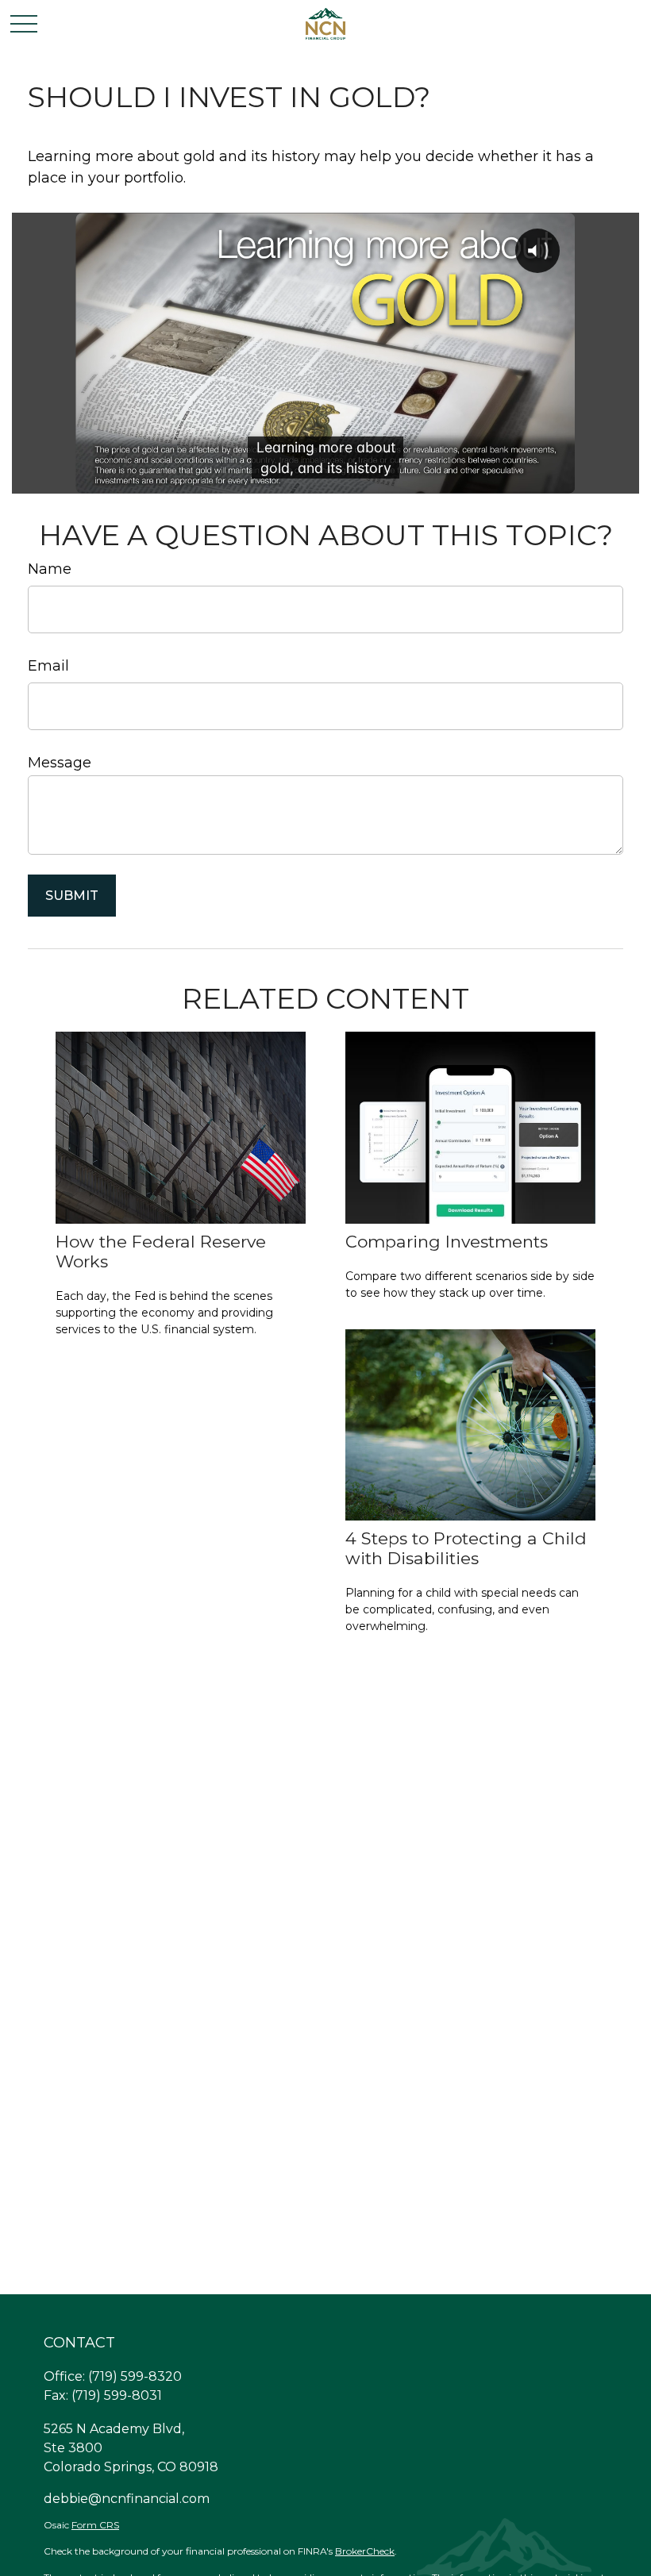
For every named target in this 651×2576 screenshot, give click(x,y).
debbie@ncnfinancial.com (127, 2499)
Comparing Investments (447, 1242)
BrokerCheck (365, 2551)
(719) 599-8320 (135, 2376)
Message (60, 763)
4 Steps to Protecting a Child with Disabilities (466, 1548)
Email (48, 666)
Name (50, 569)
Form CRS (95, 2525)
